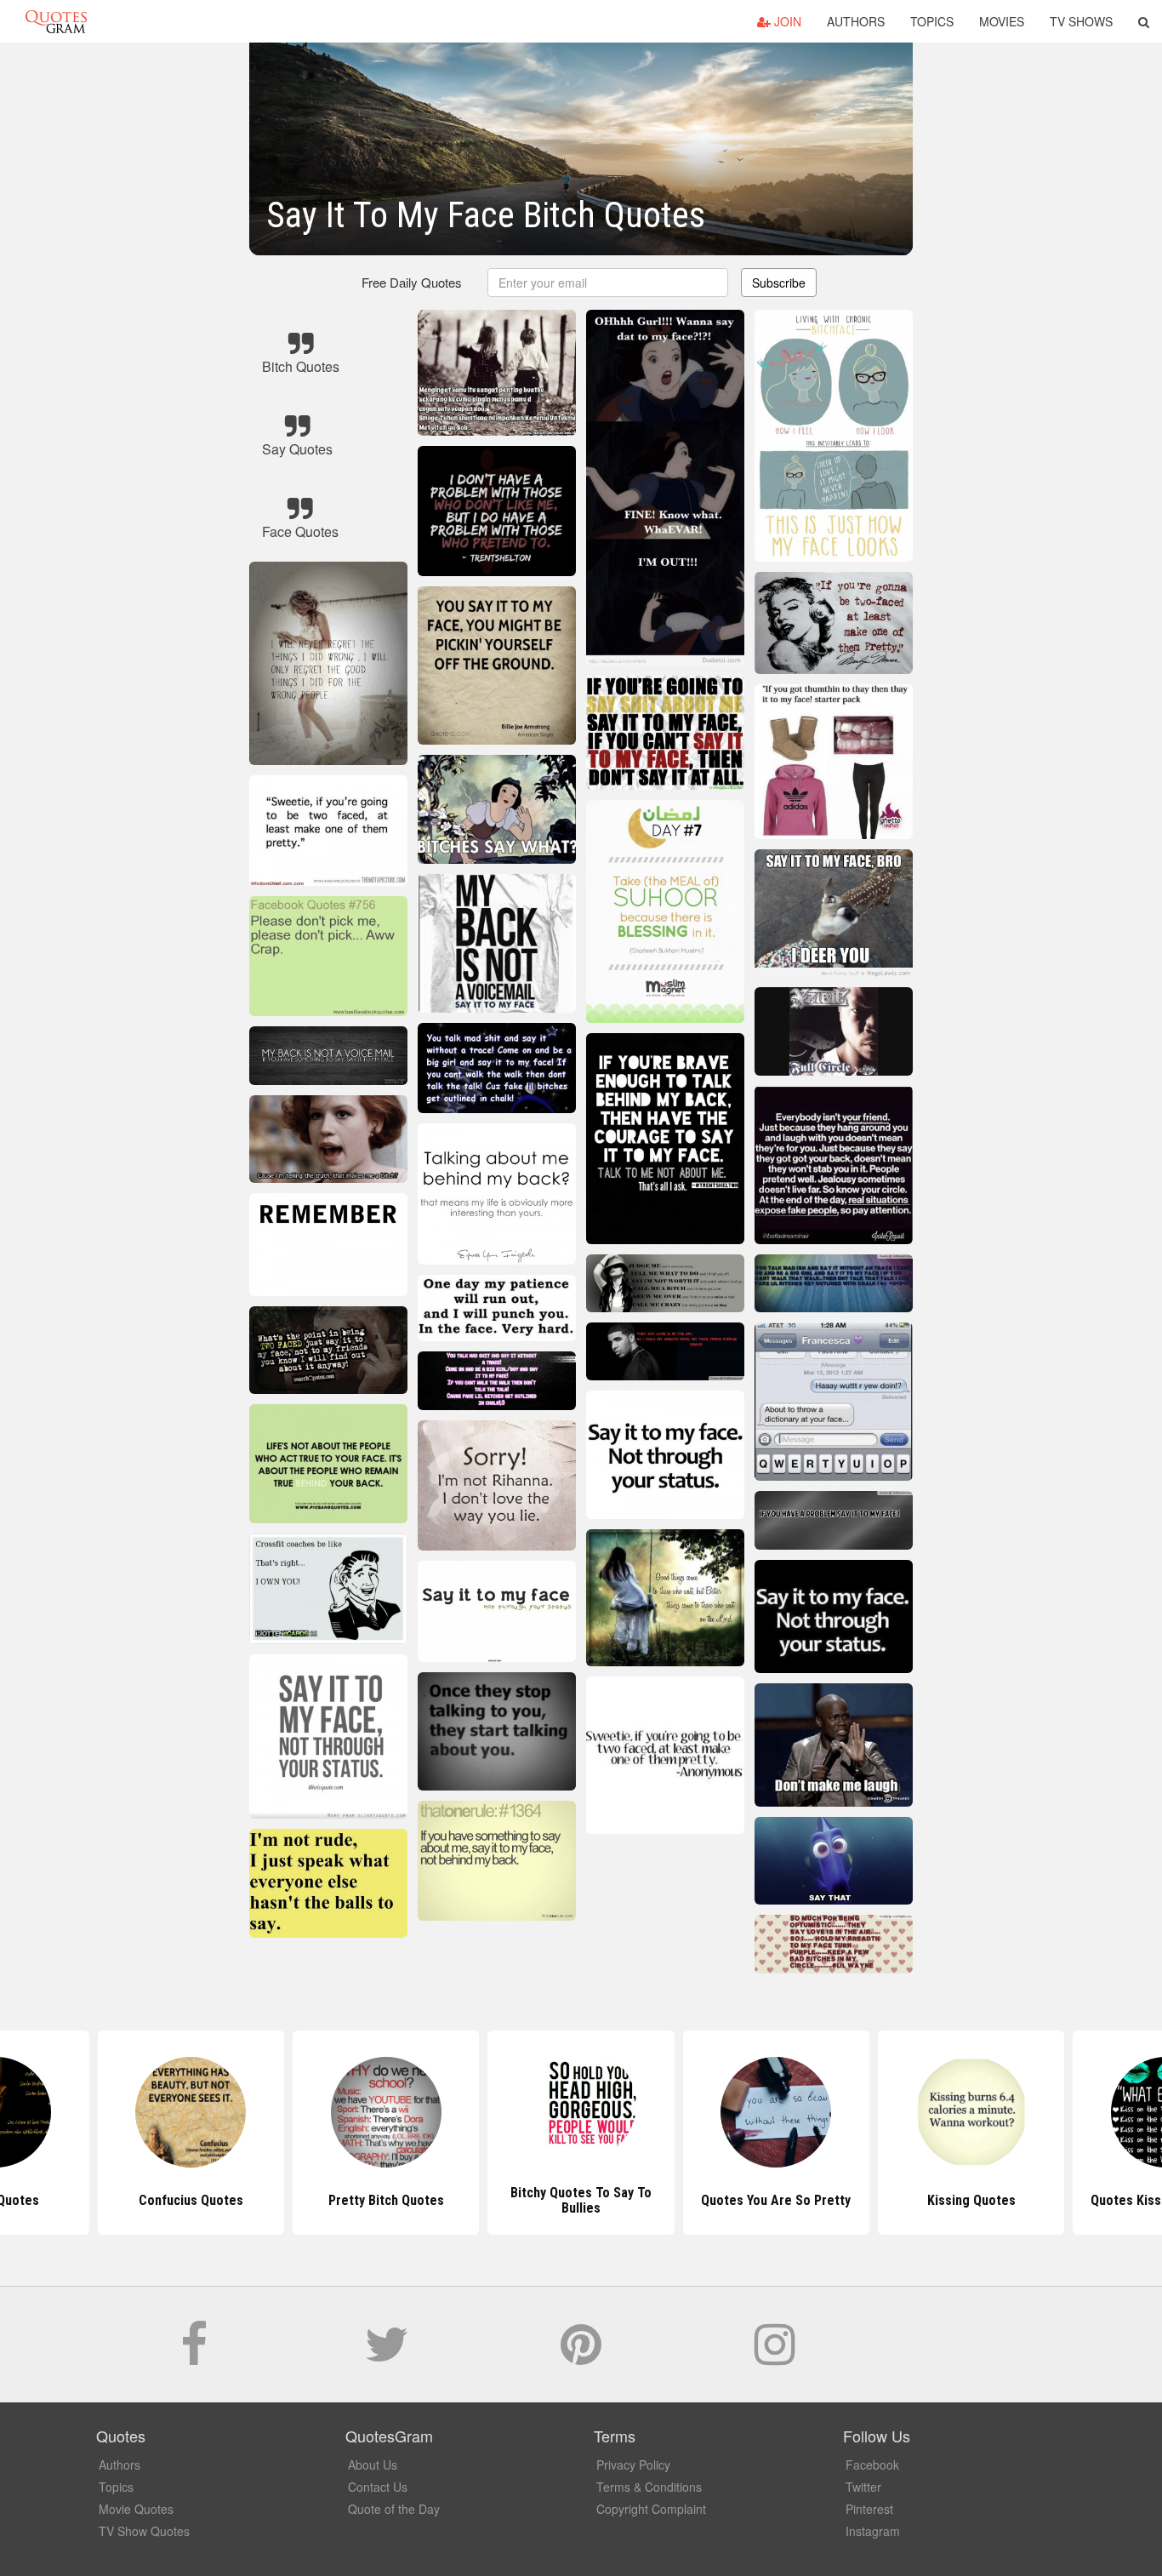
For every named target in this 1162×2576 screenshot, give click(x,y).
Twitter (863, 2487)
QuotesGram (56, 21)
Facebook (872, 2465)
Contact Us (378, 2487)
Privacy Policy (633, 2465)
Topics (932, 21)
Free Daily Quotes (412, 282)
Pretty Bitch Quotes (191, 2200)
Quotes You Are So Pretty (581, 2200)
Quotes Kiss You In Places (971, 2200)
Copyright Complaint (651, 2509)
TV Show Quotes (144, 2531)
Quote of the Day (394, 2509)
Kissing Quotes (776, 2200)
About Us (373, 2465)
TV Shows (1081, 21)
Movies (1002, 21)
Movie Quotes (136, 2509)
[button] (1144, 21)
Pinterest (869, 2509)
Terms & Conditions (649, 2487)
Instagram (873, 2531)
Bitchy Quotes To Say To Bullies (386, 2200)
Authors (856, 21)
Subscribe (779, 283)
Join (786, 21)
